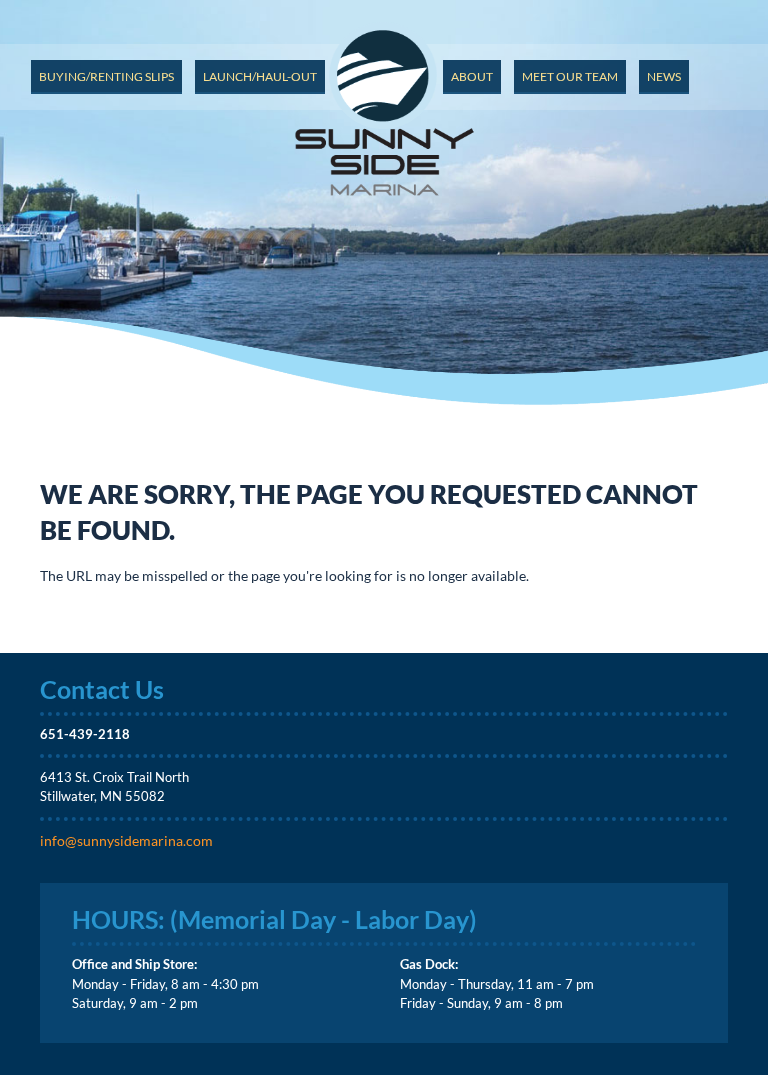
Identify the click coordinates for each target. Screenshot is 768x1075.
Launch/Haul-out (260, 76)
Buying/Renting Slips (106, 76)
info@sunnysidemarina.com (126, 840)
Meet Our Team (570, 76)
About (472, 76)
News (664, 76)
